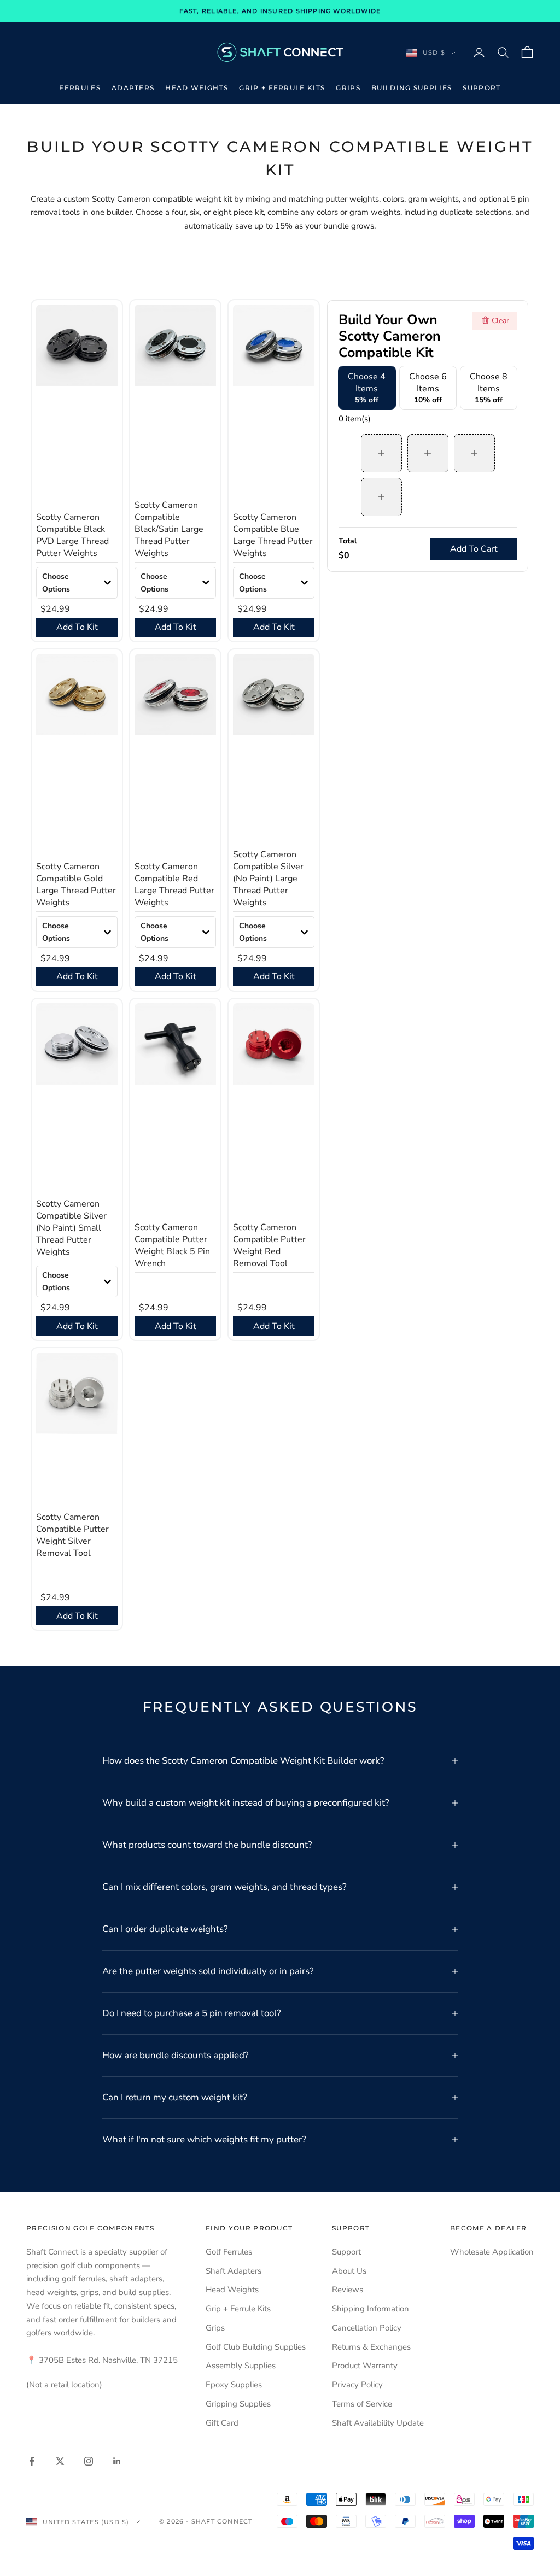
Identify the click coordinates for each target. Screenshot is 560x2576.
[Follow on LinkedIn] (117, 2461)
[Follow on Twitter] (60, 2461)
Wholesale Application (492, 2252)
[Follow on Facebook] (32, 2461)
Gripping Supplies (238, 2404)
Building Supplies (412, 88)
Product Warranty (365, 2366)
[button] (77, 583)
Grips (348, 88)
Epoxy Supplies (234, 2385)
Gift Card (222, 2423)
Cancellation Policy (367, 2328)
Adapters (133, 88)
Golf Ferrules (229, 2252)
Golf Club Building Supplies (256, 2347)
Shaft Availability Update (378, 2423)
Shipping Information (371, 2309)
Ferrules (80, 88)
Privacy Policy (357, 2385)
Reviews (348, 2290)
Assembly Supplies (241, 2366)
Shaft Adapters (234, 2271)
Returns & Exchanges (371, 2347)
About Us (349, 2271)
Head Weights (197, 88)
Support (482, 88)
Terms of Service (362, 2404)
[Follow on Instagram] (89, 2461)
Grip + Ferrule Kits (282, 88)
